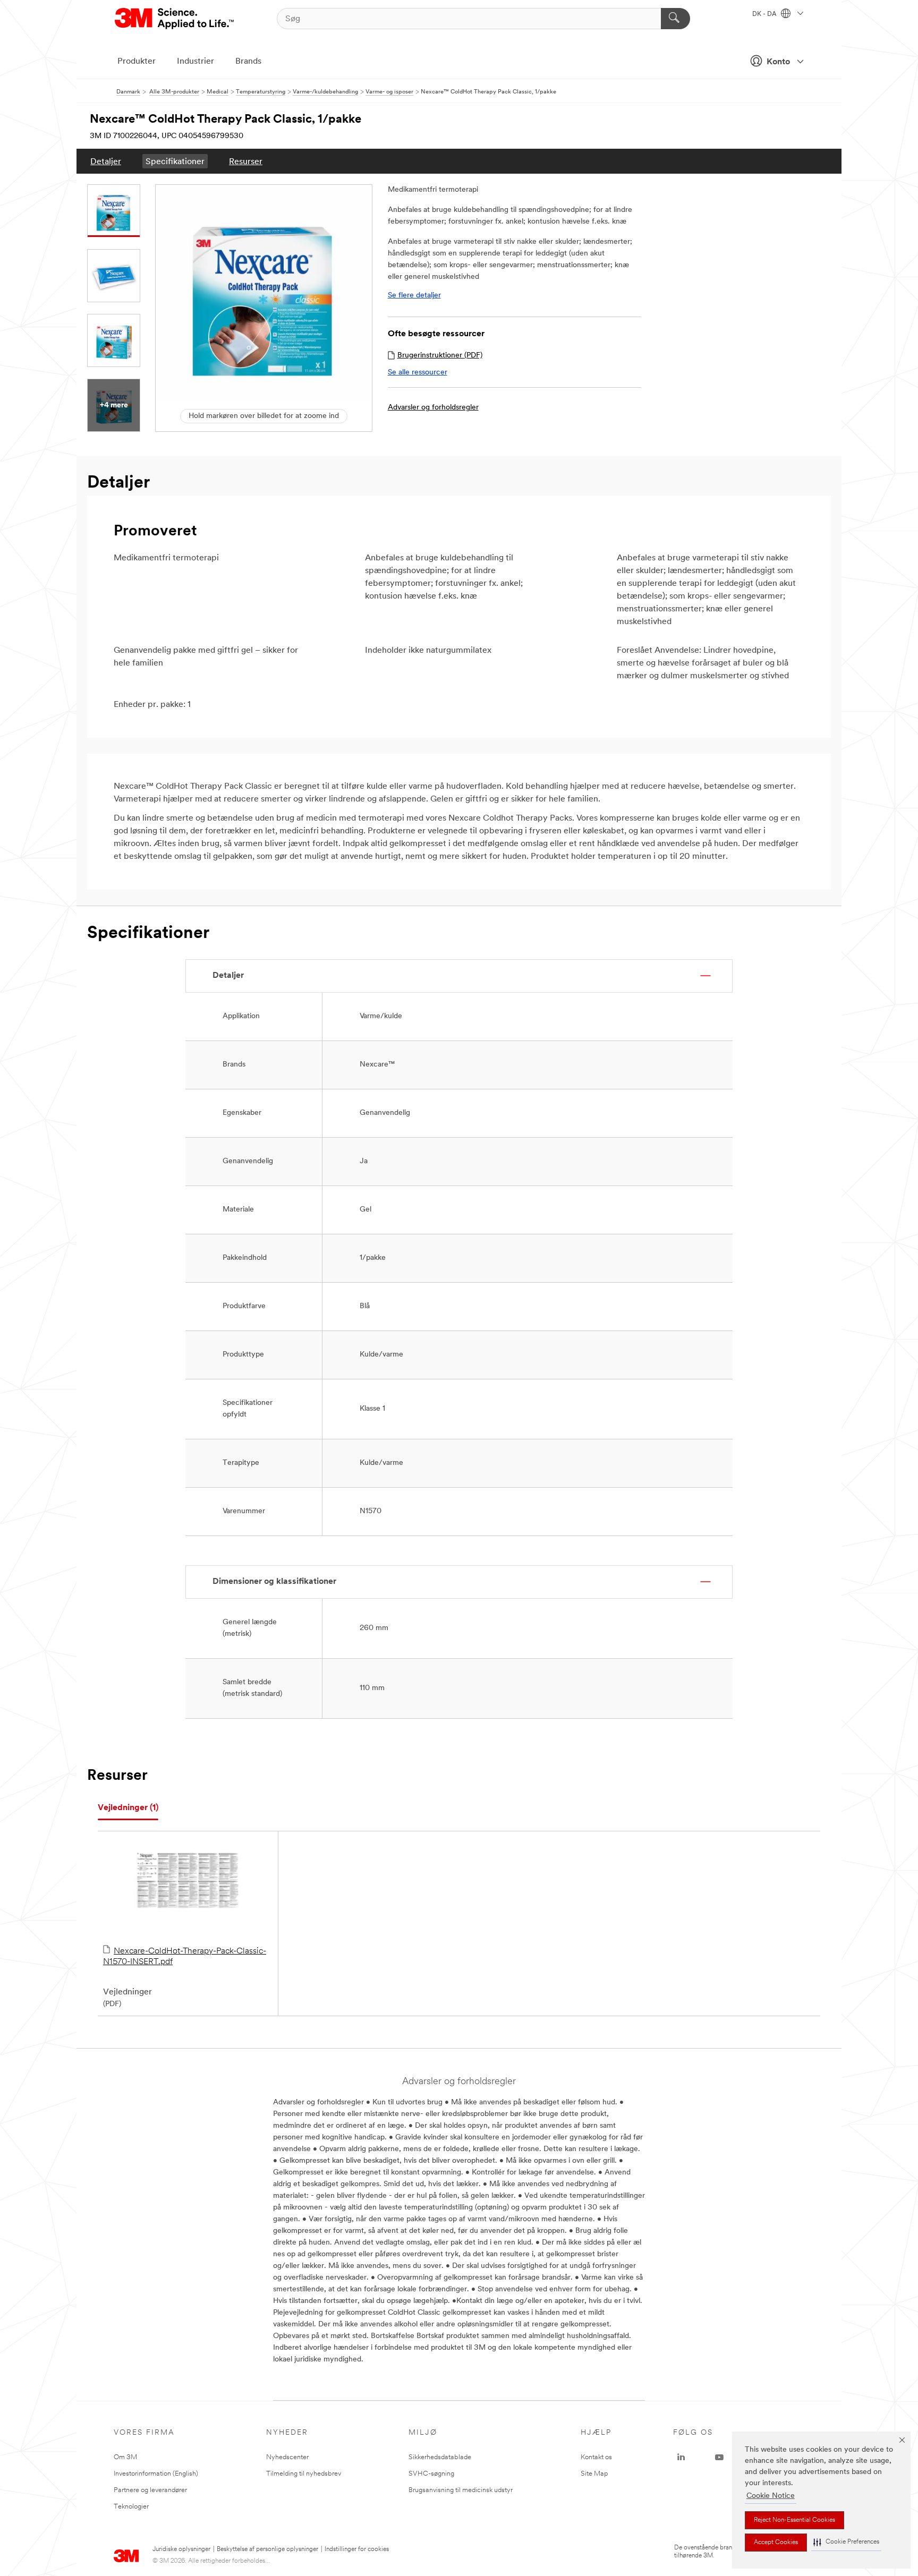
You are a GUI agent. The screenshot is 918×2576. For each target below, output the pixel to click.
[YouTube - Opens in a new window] (719, 2458)
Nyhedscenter (287, 2457)
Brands (248, 62)
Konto (778, 62)
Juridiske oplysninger (181, 2549)
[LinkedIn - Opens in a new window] (681, 2458)
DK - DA (765, 14)
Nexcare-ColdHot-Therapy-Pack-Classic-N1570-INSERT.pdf (185, 1957)
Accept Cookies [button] (776, 2543)
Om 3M (125, 2457)
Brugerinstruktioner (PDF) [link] (440, 356)
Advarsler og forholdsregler (433, 408)
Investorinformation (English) (156, 2474)
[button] (846, 2542)
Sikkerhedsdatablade (440, 2457)
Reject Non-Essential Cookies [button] (794, 2520)
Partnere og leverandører (150, 2490)
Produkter (137, 62)
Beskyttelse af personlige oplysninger (267, 2549)
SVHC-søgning (431, 2474)
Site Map (594, 2474)
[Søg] (675, 19)
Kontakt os (596, 2457)
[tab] (128, 1808)
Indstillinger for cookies (357, 2549)
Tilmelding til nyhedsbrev (304, 2474)
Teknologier (131, 2507)
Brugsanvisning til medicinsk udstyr (461, 2490)
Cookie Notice (771, 2496)
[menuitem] (106, 161)
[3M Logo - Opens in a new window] (175, 19)
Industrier (195, 62)
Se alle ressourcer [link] (418, 373)
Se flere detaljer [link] (414, 296)
